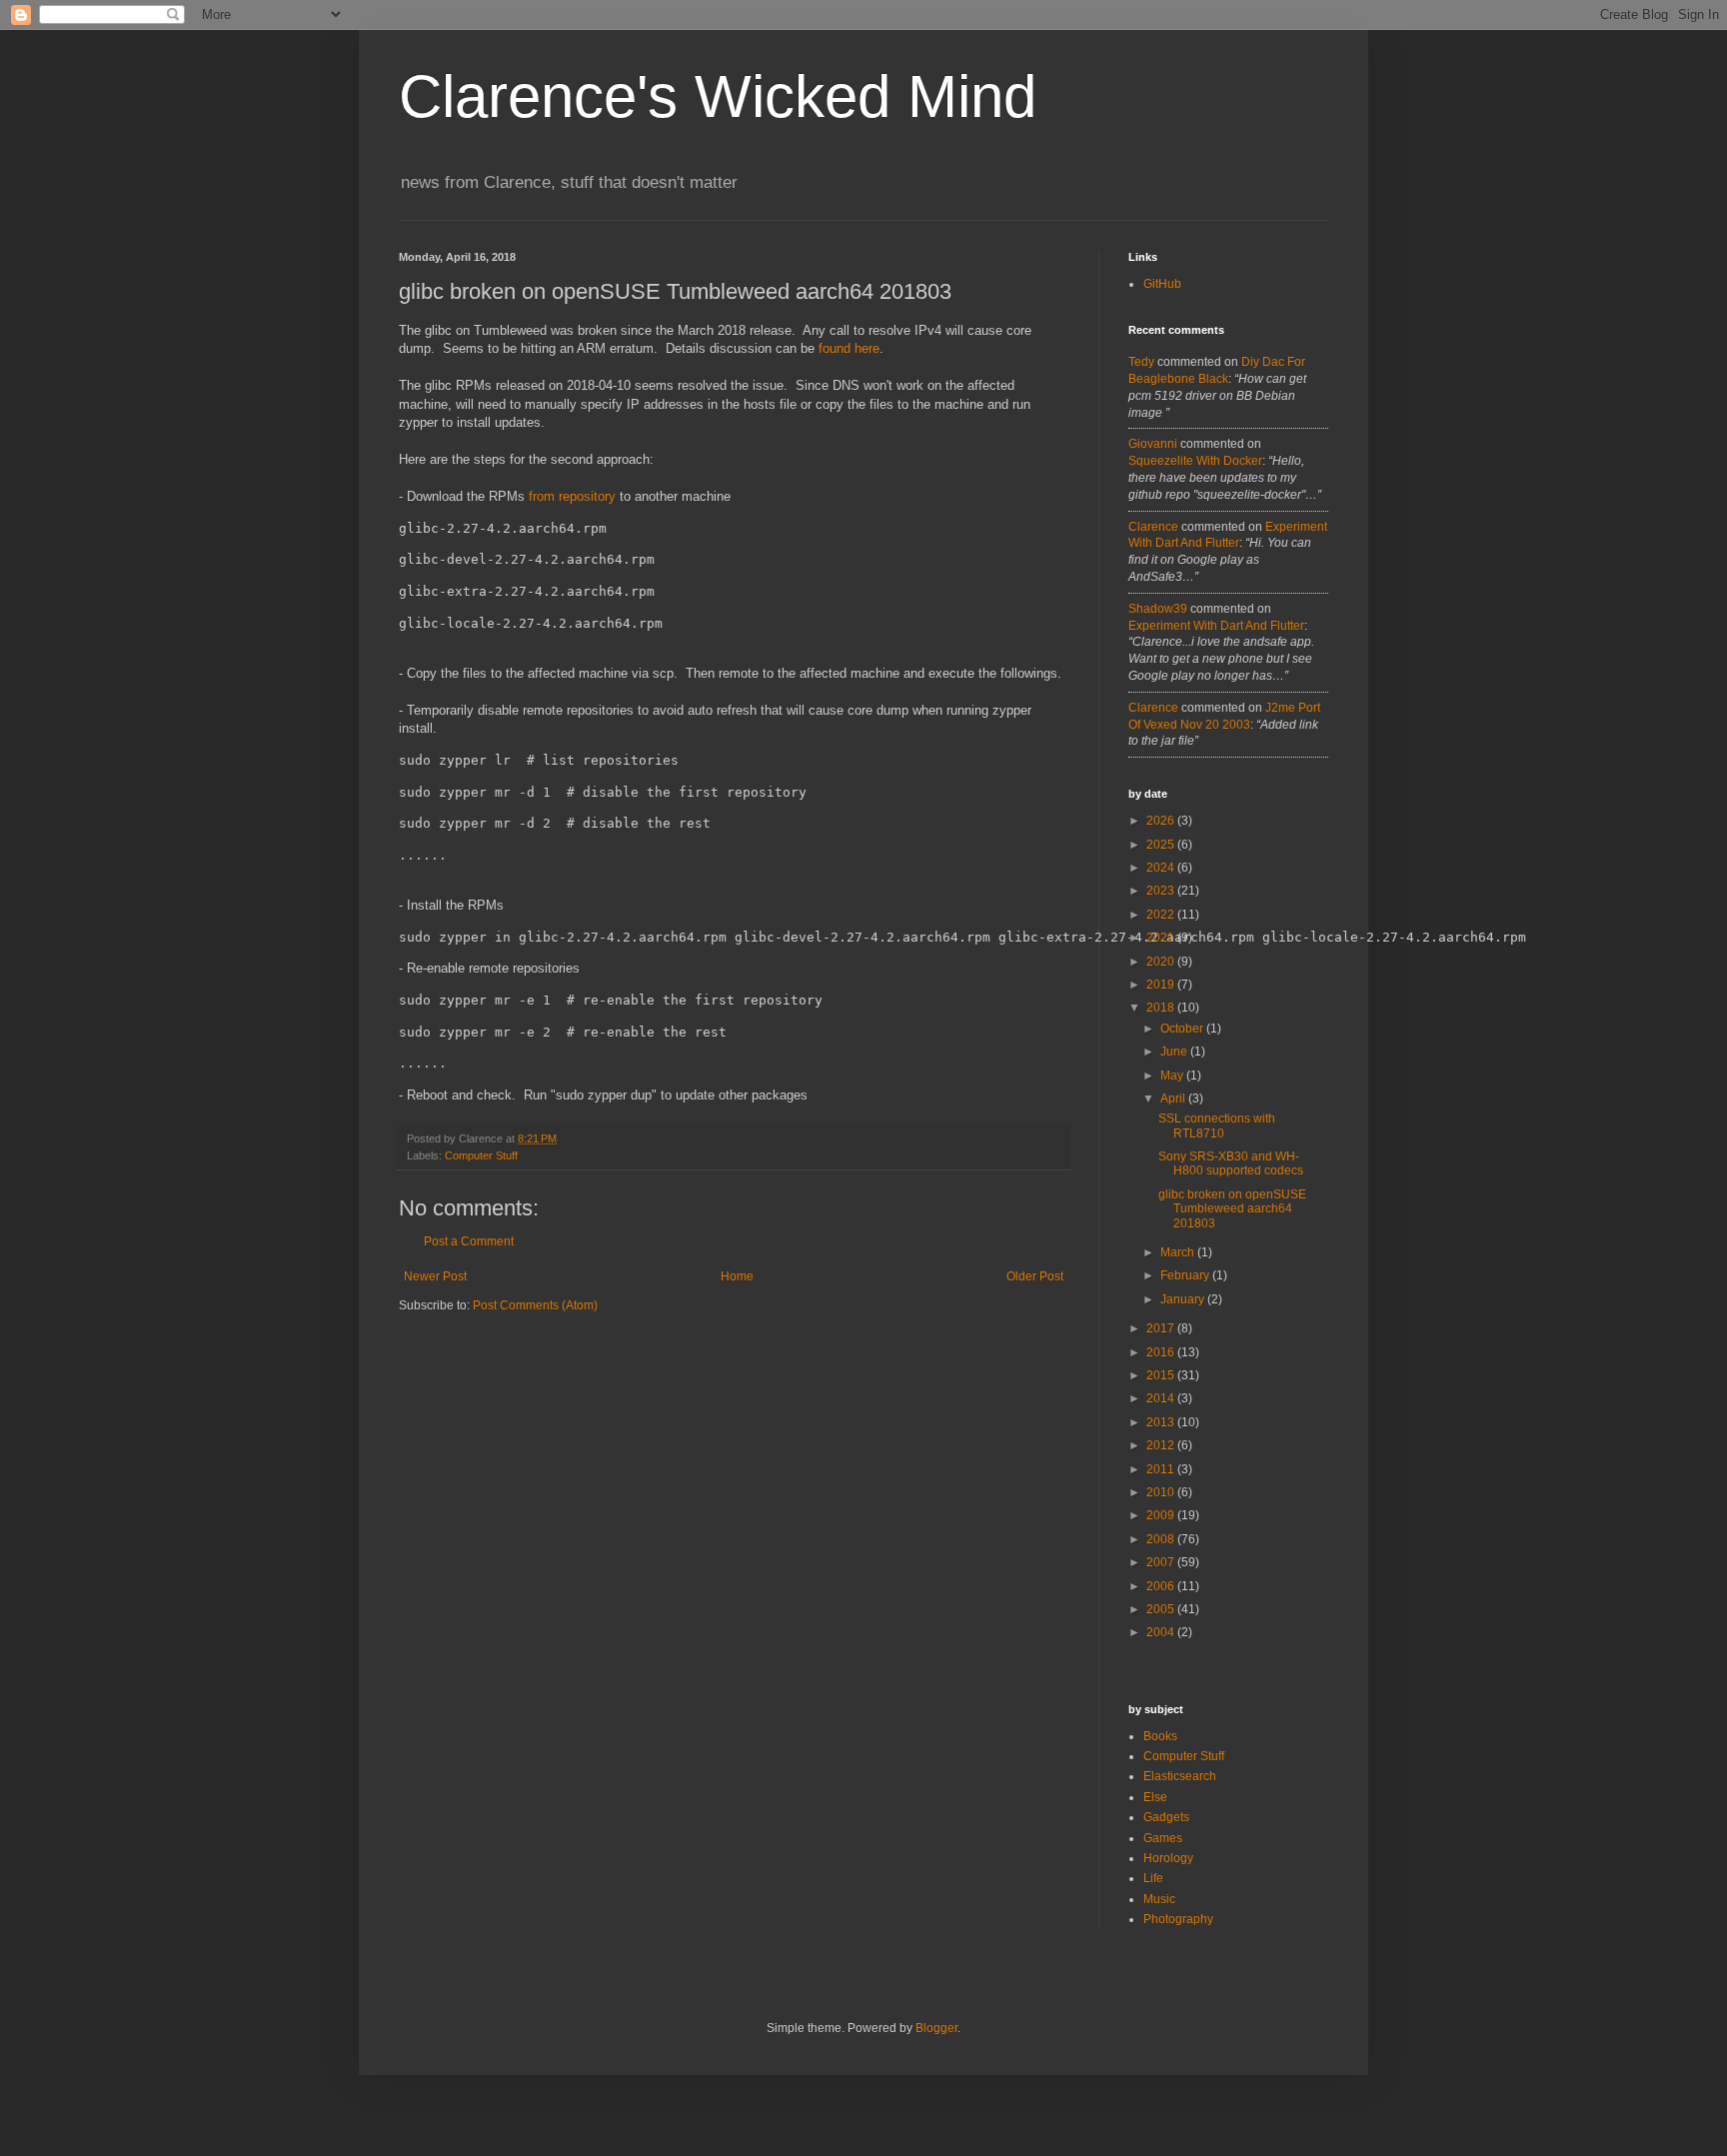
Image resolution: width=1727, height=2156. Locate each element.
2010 (1162, 1492)
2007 (1162, 1562)
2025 (1162, 845)
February (1186, 1275)
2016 (1162, 1352)
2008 (1162, 1539)
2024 (1162, 868)
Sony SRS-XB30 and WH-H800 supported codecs (1231, 1163)
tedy (1141, 362)
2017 (1162, 1328)
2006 (1162, 1586)
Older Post (1035, 1276)
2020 (1162, 962)
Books (1160, 1736)
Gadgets (1166, 1817)
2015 (1162, 1375)
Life (1153, 1878)
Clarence (1153, 527)
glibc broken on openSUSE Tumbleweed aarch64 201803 (1232, 1209)
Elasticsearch (1180, 1776)
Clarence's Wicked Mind (718, 96)
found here (849, 348)
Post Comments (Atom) (535, 1305)
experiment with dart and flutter (1216, 626)
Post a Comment (469, 1241)
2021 (1162, 938)
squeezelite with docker (1195, 461)
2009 (1162, 1515)
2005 (1162, 1609)
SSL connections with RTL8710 (1217, 1125)
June (1175, 1052)
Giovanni (1153, 444)
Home (737, 1276)
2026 (1162, 821)
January (1184, 1299)
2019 (1162, 985)
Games (1163, 1838)
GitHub (1162, 284)
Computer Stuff (481, 1155)
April (1174, 1098)
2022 (1162, 915)
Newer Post (435, 1276)
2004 (1162, 1632)
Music (1159, 1899)
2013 (1162, 1422)
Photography (1178, 1919)
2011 (1162, 1469)
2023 (1162, 891)
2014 (1162, 1398)
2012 (1162, 1445)
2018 (1162, 1008)
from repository (572, 496)
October (1183, 1029)
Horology (1168, 1858)
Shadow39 (1158, 609)
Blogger (936, 2028)
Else (1155, 1797)
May (1173, 1076)
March (1179, 1252)
